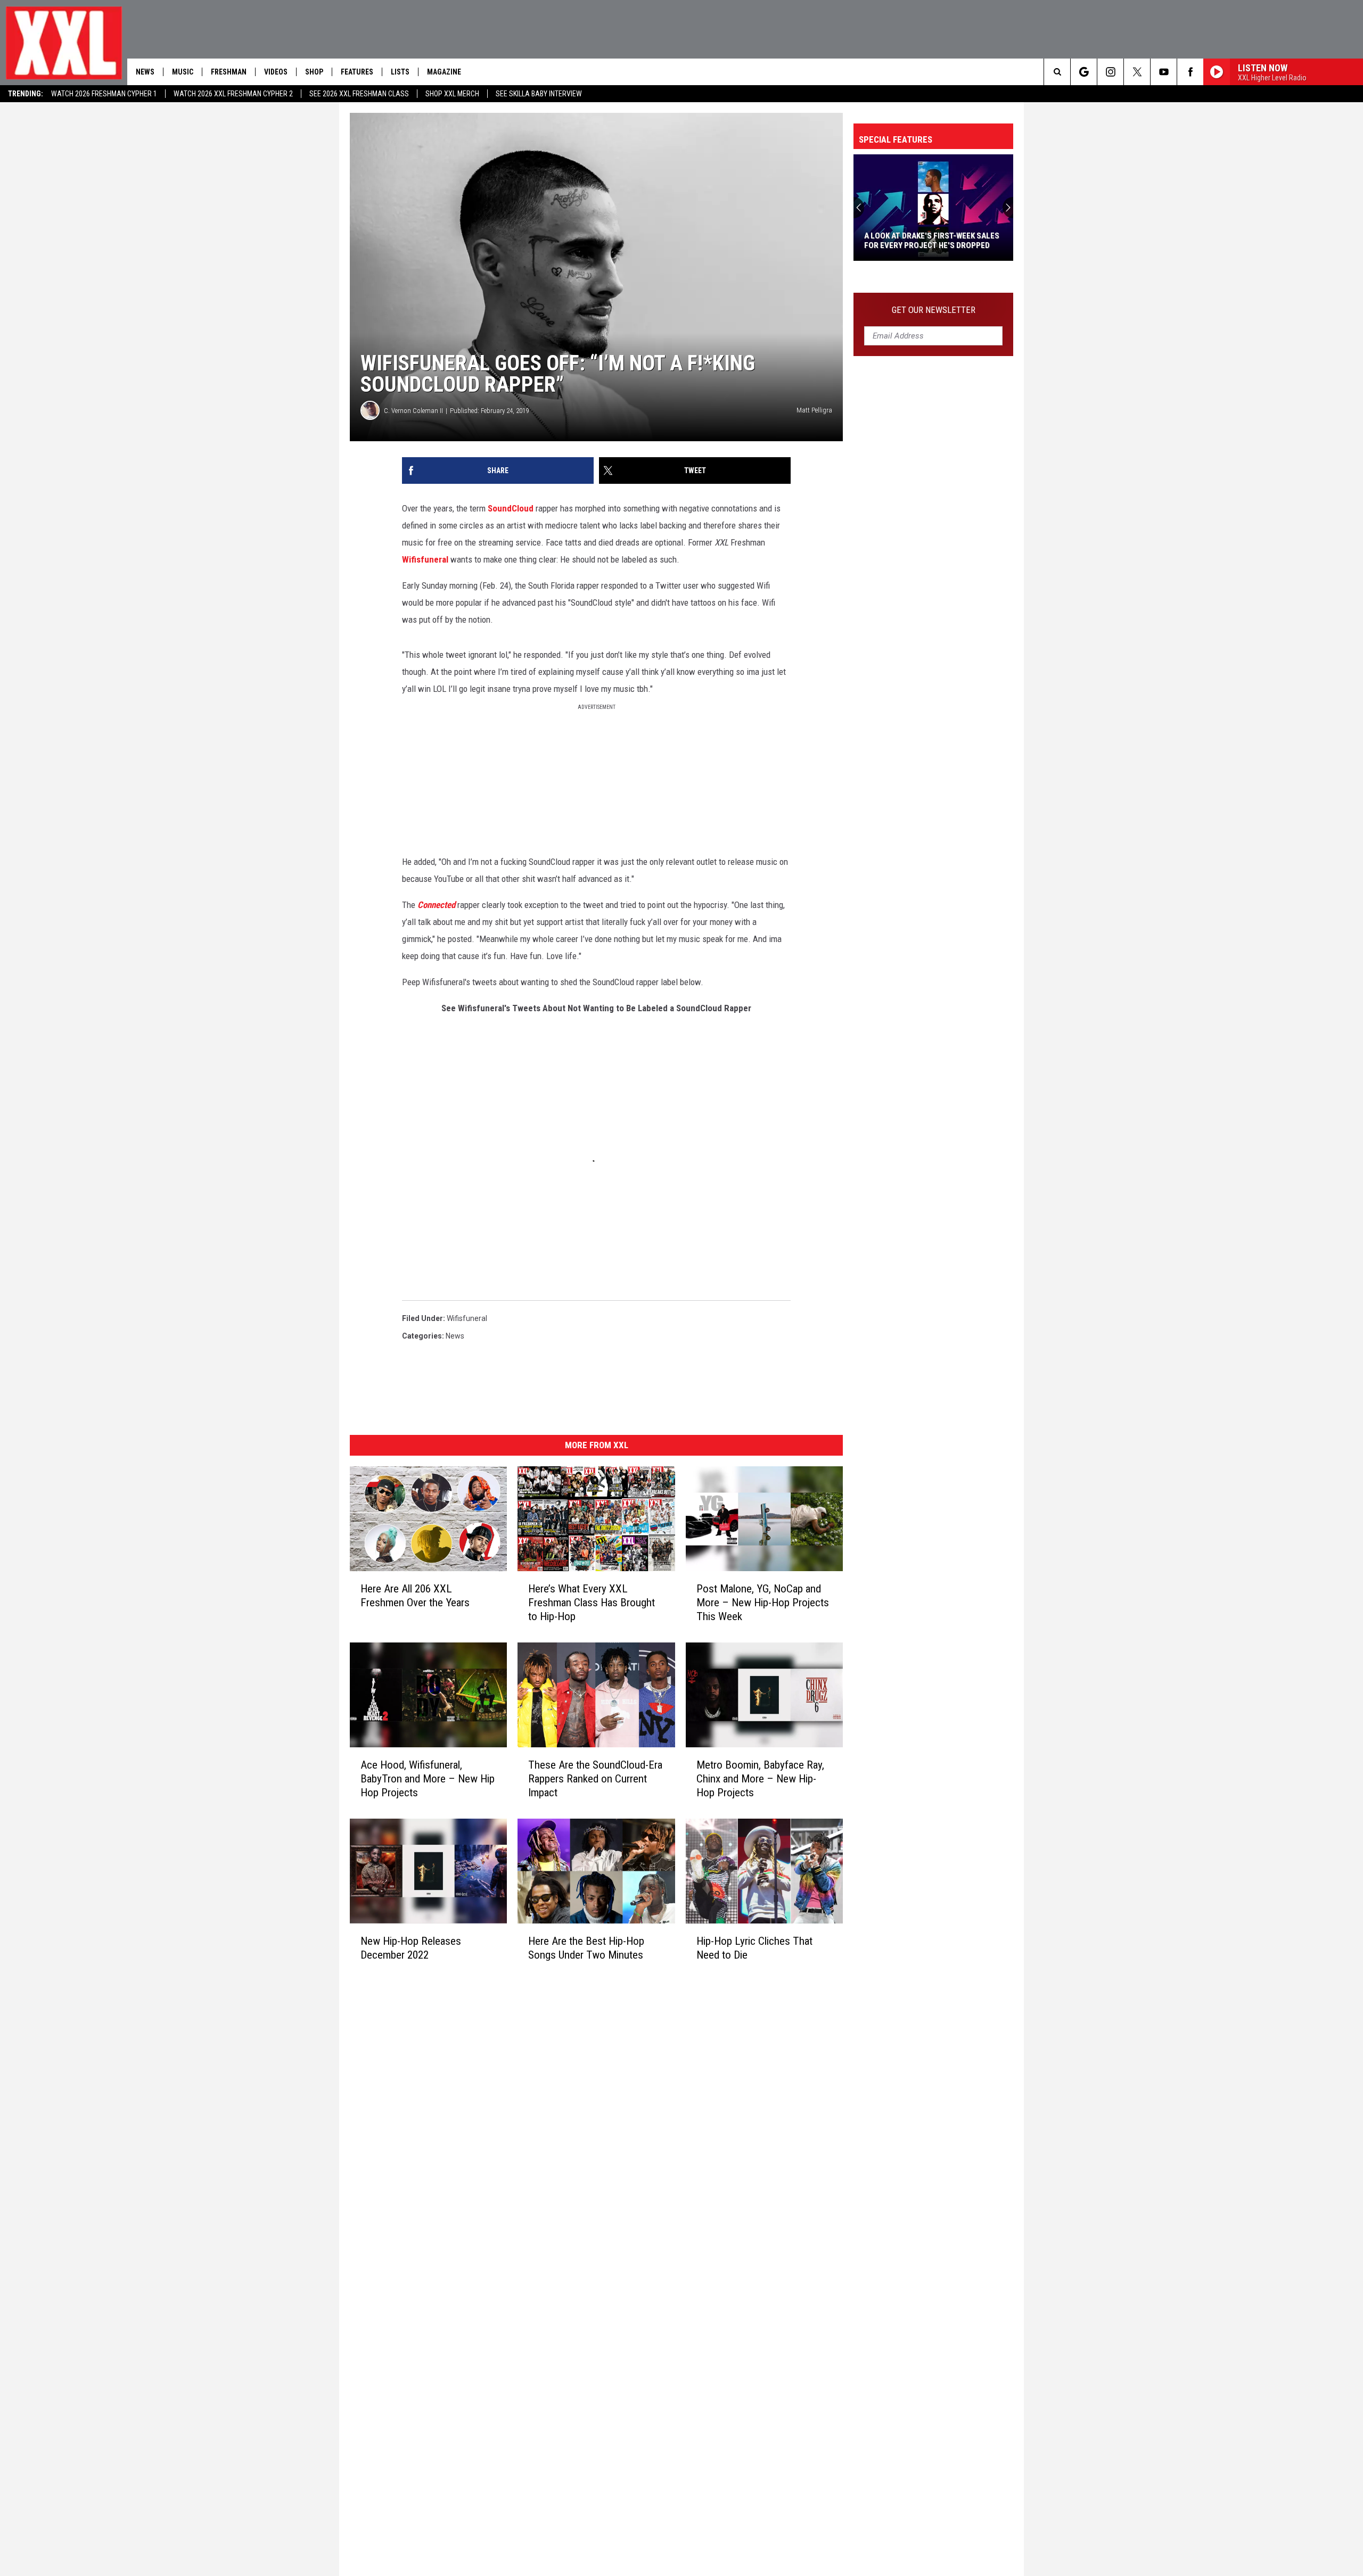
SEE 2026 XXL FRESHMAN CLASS (359, 94)
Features (357, 72)
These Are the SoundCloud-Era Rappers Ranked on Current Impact (595, 1779)
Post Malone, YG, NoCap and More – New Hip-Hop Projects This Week (763, 1603)
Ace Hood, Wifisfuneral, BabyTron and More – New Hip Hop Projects (428, 1779)
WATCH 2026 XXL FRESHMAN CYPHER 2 (233, 94)
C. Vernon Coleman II (413, 411)
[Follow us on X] (1137, 72)
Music (183, 72)
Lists (400, 72)
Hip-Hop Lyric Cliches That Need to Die (754, 1948)
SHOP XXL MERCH (452, 94)
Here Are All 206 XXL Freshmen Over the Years (415, 1596)
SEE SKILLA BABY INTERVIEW (539, 94)
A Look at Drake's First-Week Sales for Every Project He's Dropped (932, 241)
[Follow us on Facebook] (1190, 72)
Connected (436, 905)
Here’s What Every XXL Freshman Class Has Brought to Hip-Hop (592, 1603)
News (145, 72)
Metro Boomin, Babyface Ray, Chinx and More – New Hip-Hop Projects (760, 1779)
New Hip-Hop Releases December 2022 (411, 1948)
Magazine (444, 72)
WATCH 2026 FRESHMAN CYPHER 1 (104, 94)
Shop (314, 72)
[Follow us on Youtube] (1164, 72)
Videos (276, 72)
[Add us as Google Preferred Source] (1084, 72)
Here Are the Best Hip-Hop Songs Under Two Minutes (586, 1948)
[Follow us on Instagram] (1110, 72)
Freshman (229, 72)
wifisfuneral (467, 1318)
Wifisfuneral (425, 559)
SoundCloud (511, 508)
